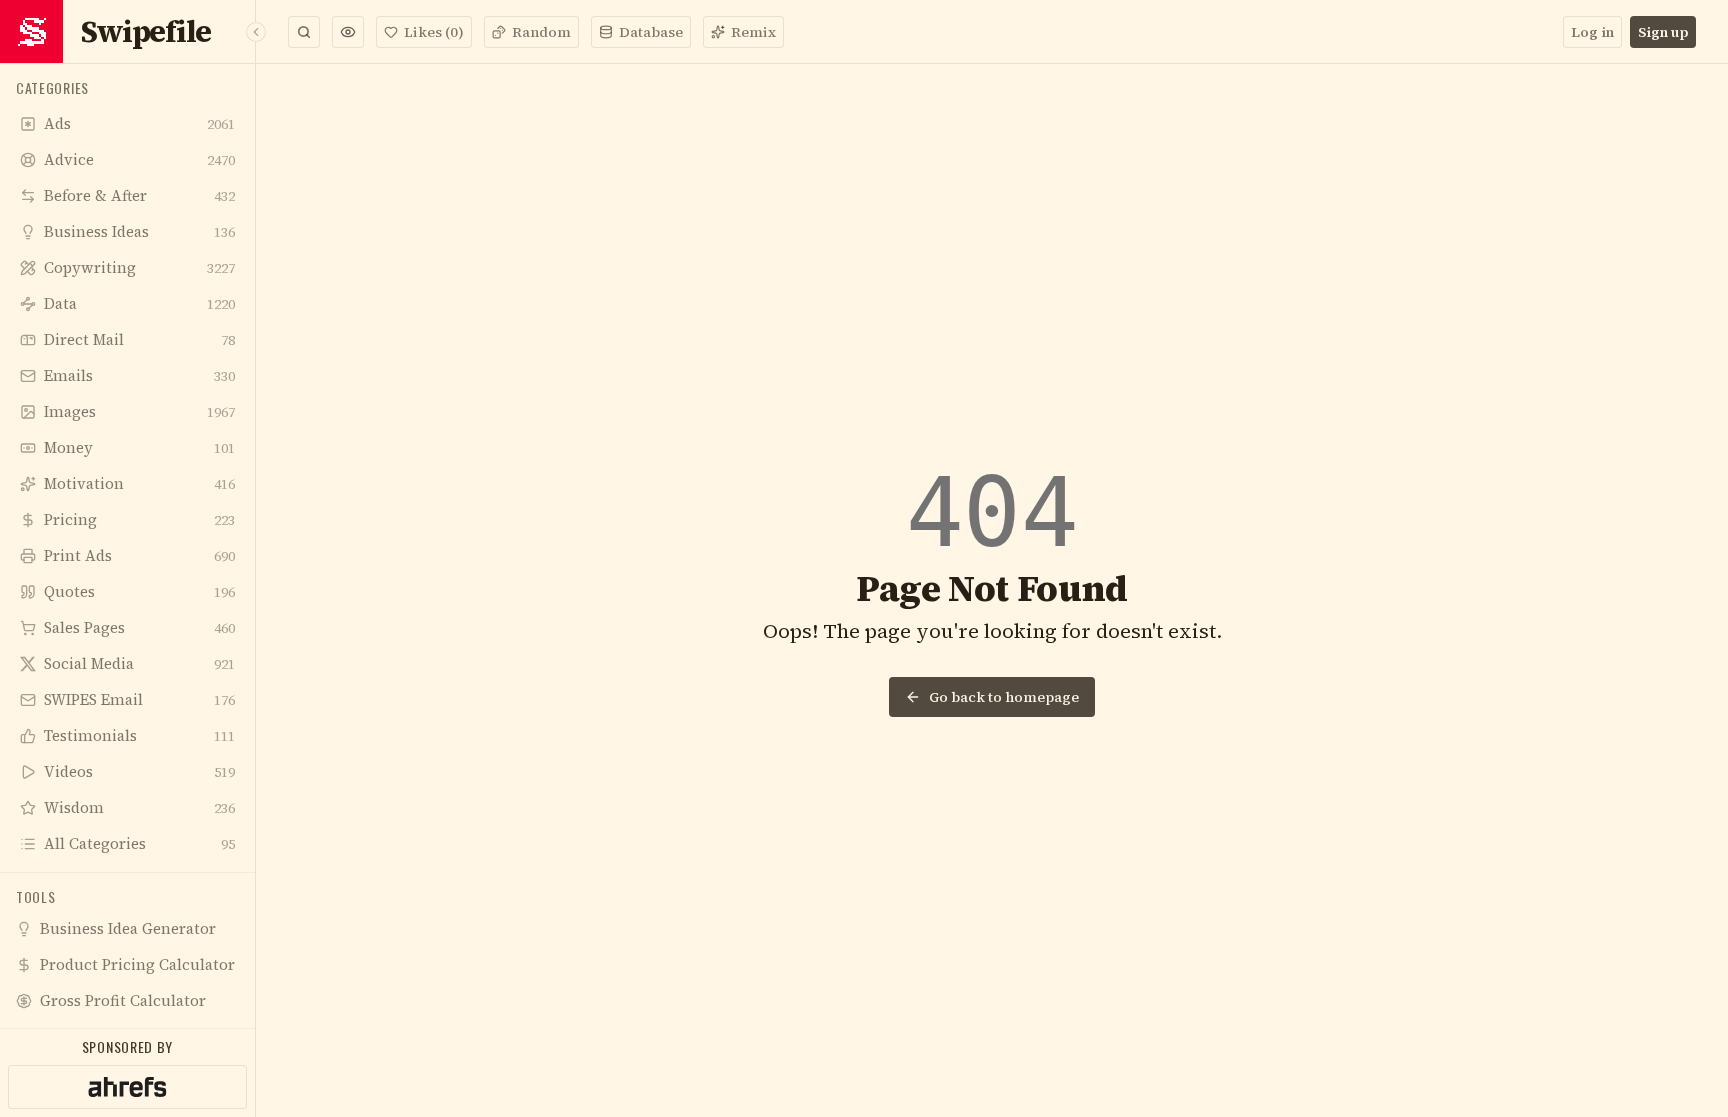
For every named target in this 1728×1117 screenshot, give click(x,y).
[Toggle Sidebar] (255, 558)
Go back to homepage (1004, 697)
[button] (348, 32)
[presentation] (127, 546)
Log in (1592, 32)
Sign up (1663, 32)
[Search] (304, 32)
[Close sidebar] (256, 32)
